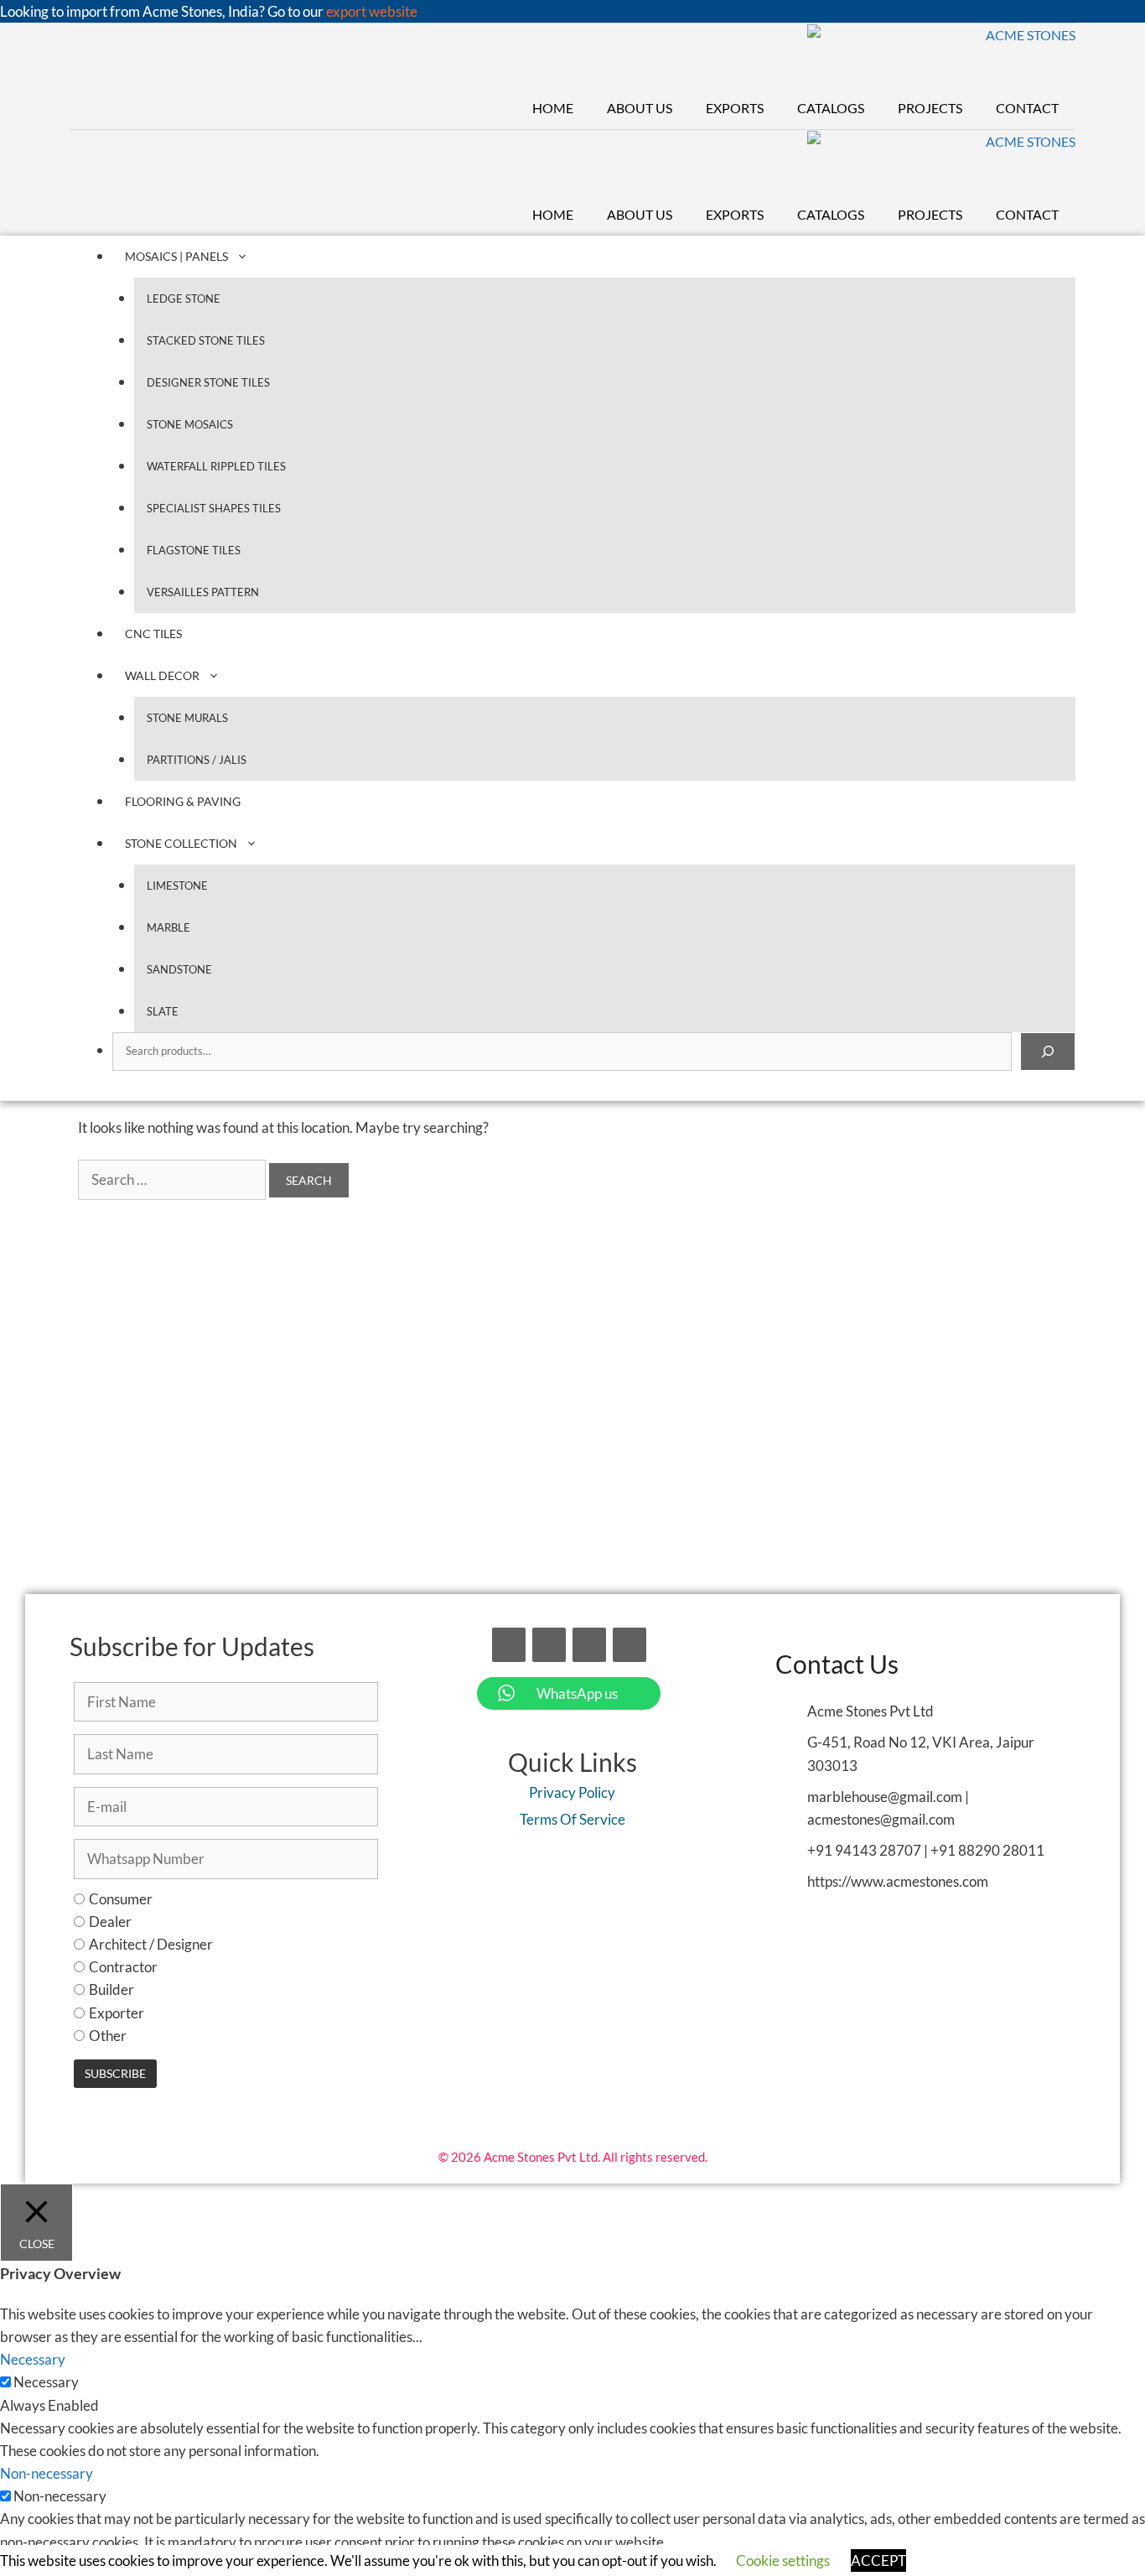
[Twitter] (549, 1645)
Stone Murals (187, 718)
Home (553, 108)
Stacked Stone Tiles (206, 340)
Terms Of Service (572, 1819)
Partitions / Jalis (197, 760)
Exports (735, 108)
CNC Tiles (153, 634)
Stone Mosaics (190, 424)
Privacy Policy (572, 1792)
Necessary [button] (33, 2359)
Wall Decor (162, 675)
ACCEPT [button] (878, 2560)
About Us (640, 108)
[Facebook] (509, 1645)
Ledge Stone (184, 299)
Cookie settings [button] (783, 2560)
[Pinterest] (629, 1645)
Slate (163, 1011)
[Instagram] (589, 1645)
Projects (930, 108)
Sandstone (179, 969)
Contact (1027, 108)
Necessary (46, 2382)
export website (372, 11)
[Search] (1048, 1052)
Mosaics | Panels (176, 256)
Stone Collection (181, 843)
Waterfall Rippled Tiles (216, 466)
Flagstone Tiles (194, 550)
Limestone (177, 885)
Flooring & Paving (183, 801)
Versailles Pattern (203, 592)
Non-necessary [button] (47, 2473)
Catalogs (831, 108)
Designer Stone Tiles (208, 382)
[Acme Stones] (942, 56)
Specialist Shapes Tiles (214, 508)
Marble (168, 927)
